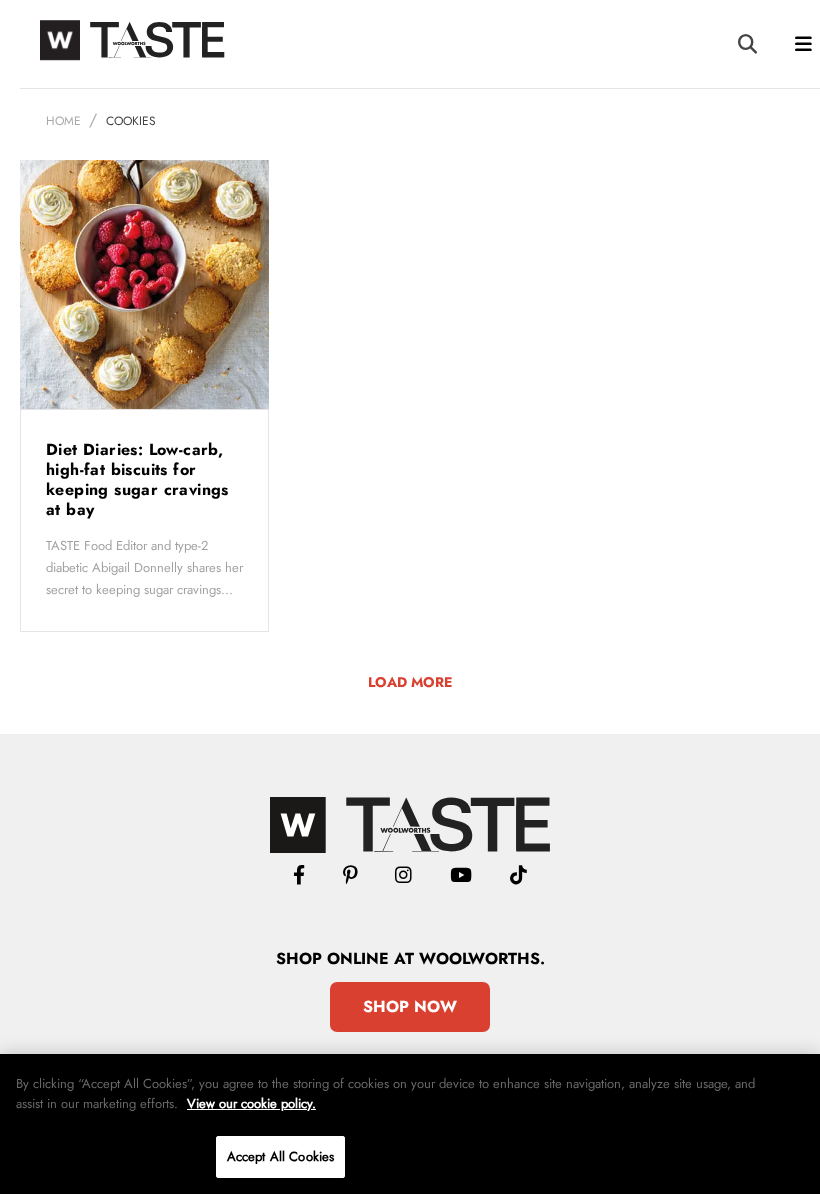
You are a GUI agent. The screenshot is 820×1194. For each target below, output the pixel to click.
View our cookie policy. (251, 1103)
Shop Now (410, 1006)
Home (63, 121)
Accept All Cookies (280, 1156)
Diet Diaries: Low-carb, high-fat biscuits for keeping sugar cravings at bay (137, 479)
